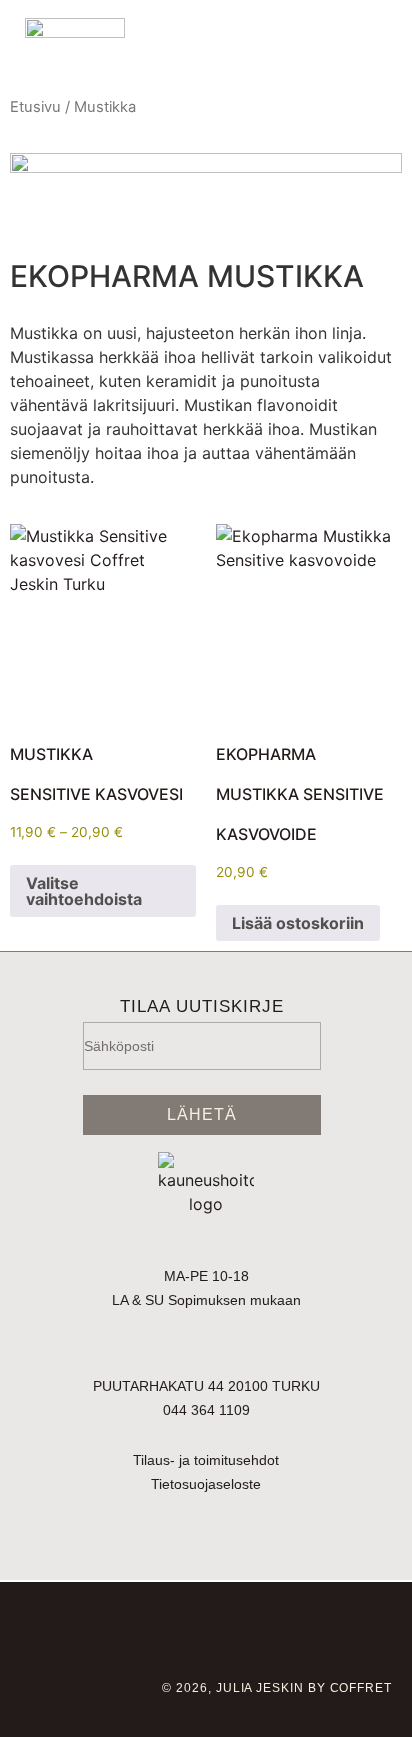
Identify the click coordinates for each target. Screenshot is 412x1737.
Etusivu (35, 107)
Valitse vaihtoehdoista (84, 891)
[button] (257, 42)
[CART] (340, 43)
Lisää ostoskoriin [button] (298, 923)
